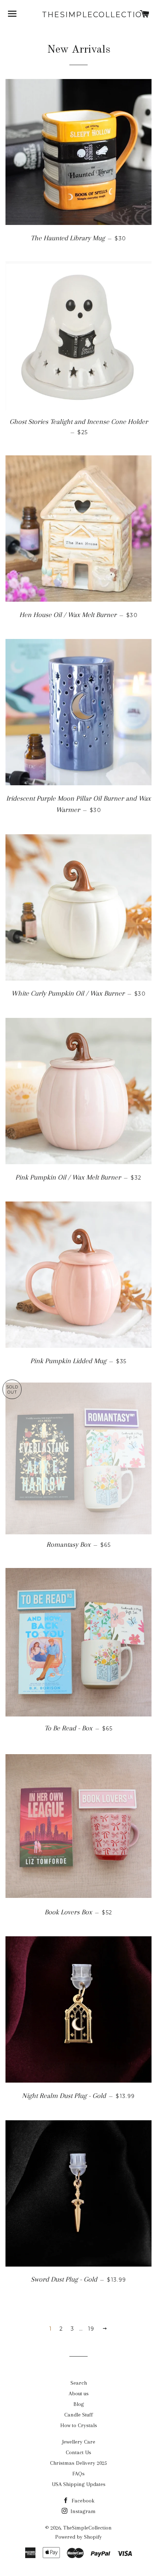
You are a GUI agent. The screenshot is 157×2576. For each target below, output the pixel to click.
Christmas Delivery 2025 (78, 2463)
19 (91, 2329)
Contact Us (78, 2452)
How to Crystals (79, 2425)
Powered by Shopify (78, 2537)
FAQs (78, 2474)
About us (79, 2393)
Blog (79, 2404)
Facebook (82, 2501)
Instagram (82, 2511)
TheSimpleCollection (78, 15)
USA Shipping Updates (79, 2484)
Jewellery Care (79, 2442)
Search (79, 2383)
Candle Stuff (78, 2415)
